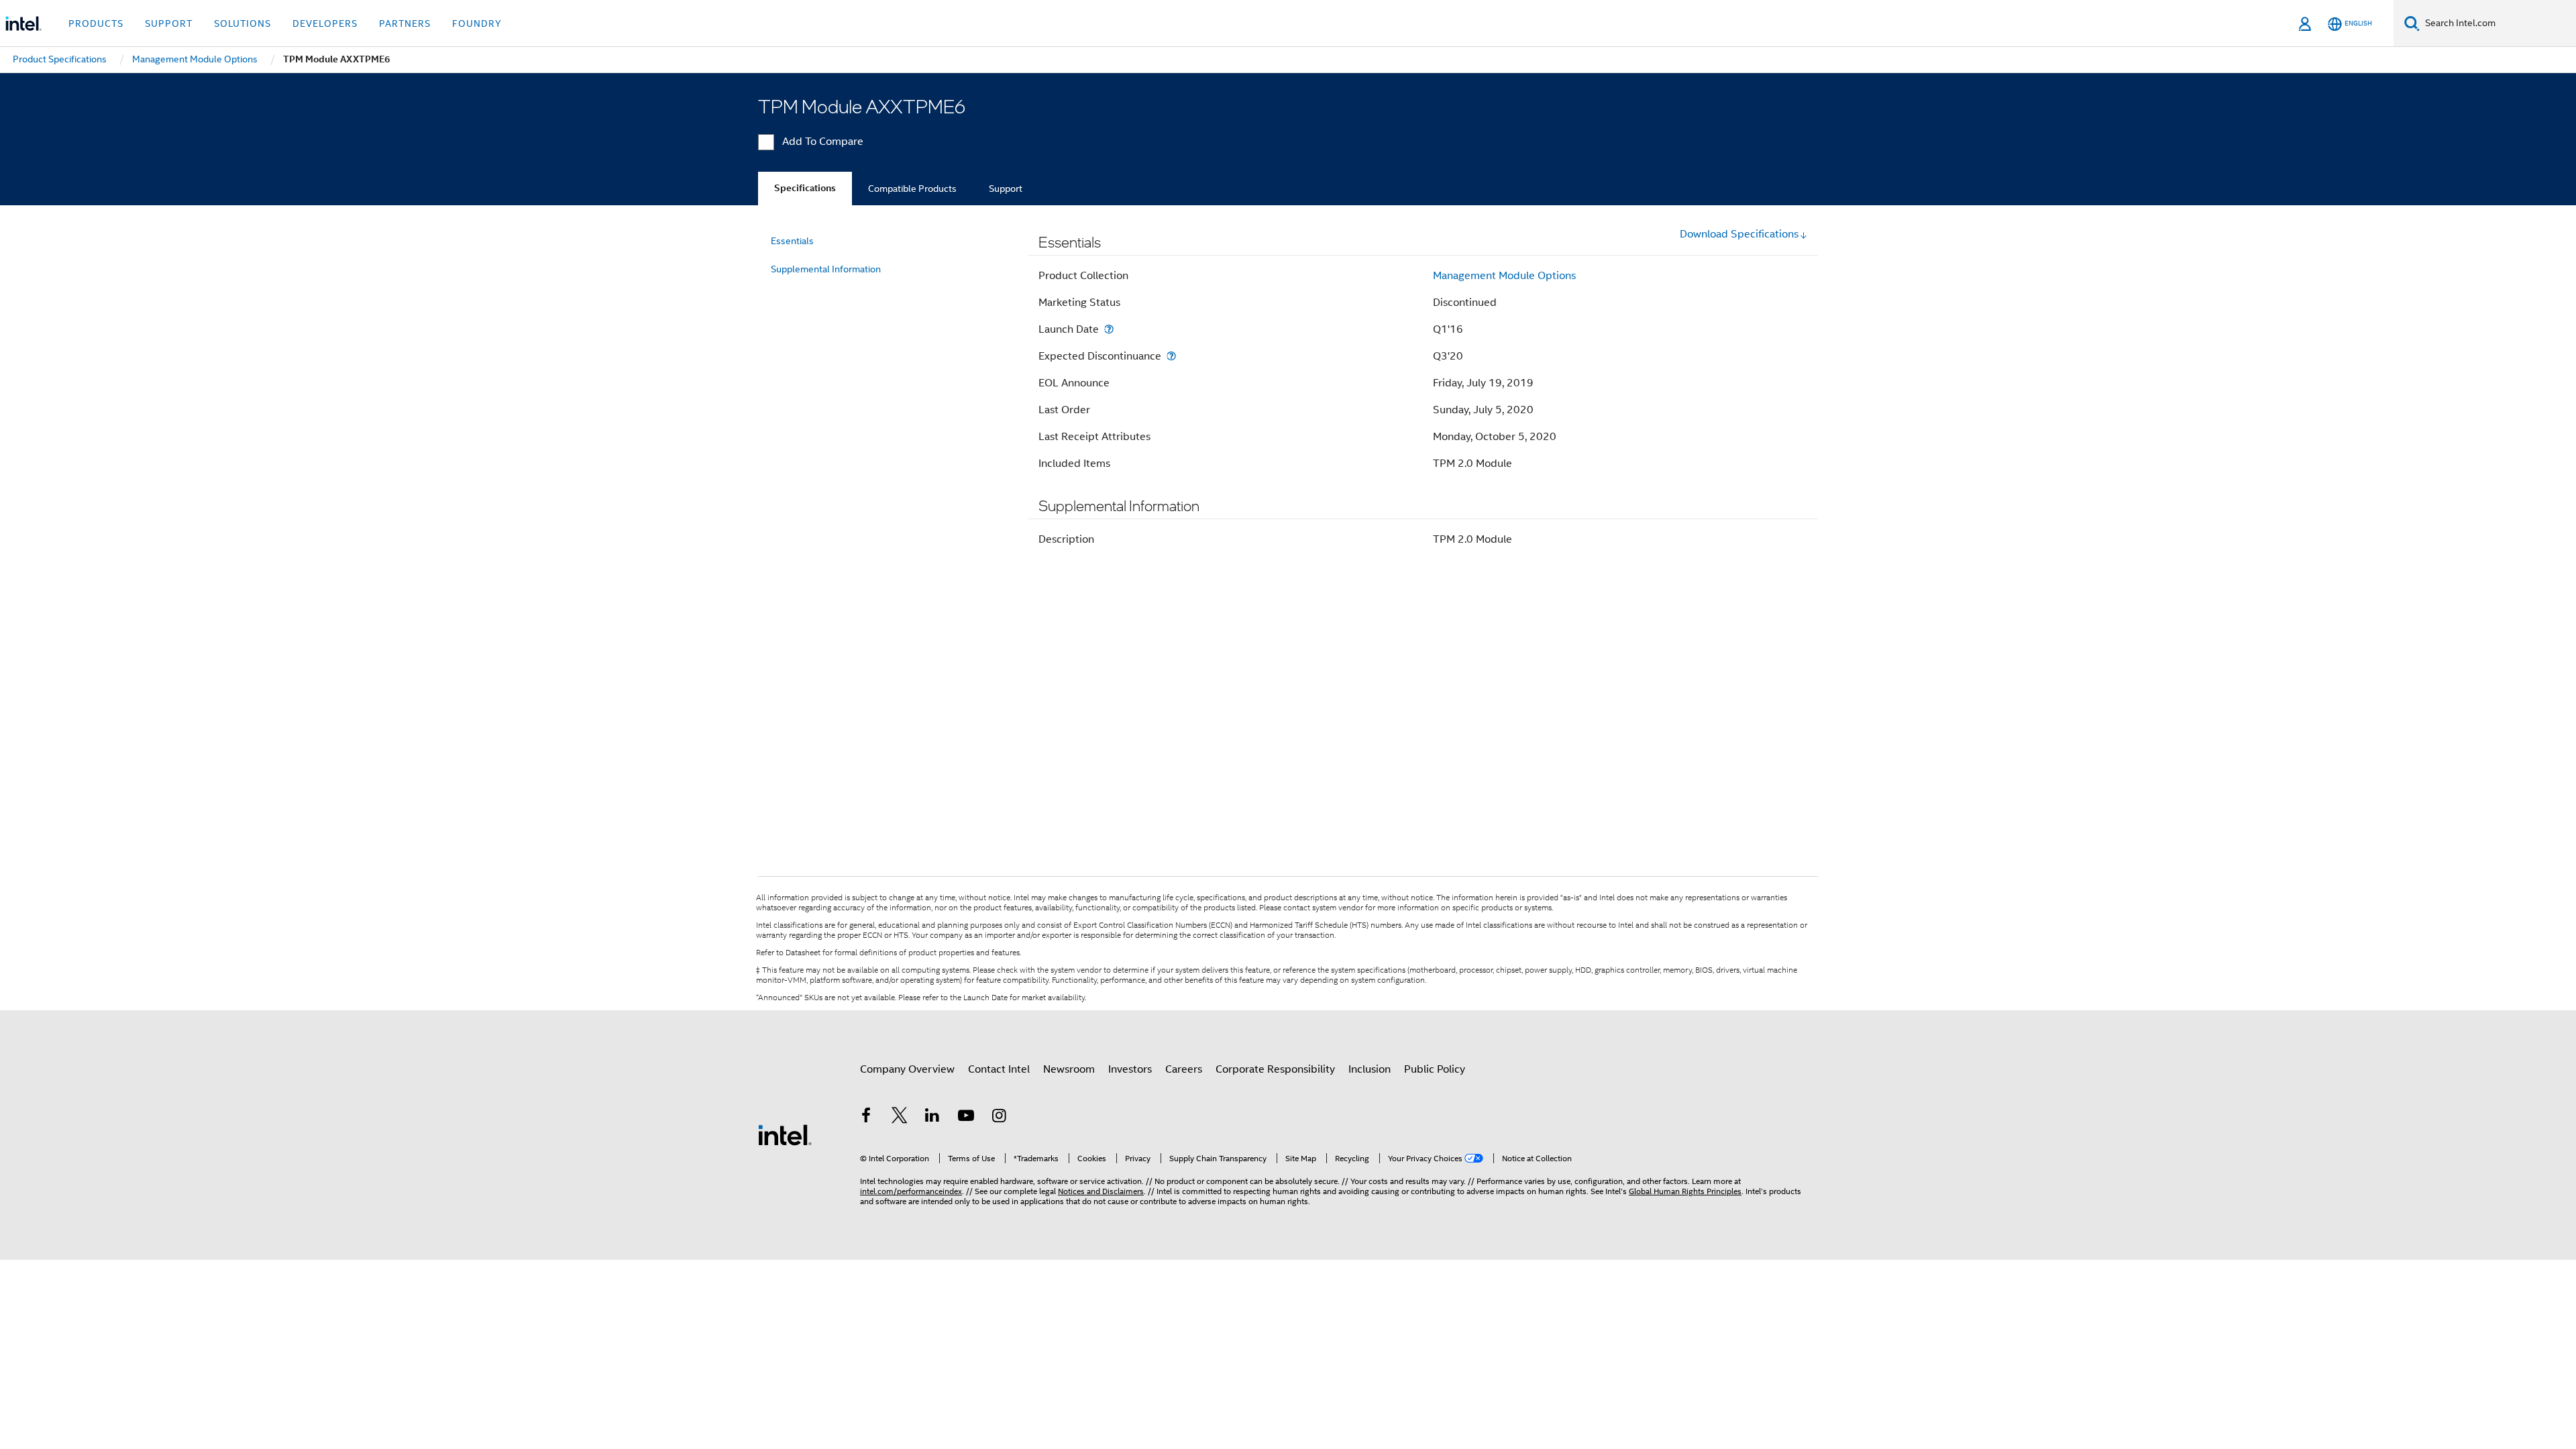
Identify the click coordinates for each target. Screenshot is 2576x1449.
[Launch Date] (1109, 329)
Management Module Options (1504, 276)
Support (1006, 189)
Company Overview (907, 1069)
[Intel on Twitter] (900, 1118)
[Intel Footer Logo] (785, 1134)
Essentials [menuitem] (792, 241)
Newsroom (1069, 1069)
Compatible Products (912, 189)
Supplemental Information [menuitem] (826, 269)
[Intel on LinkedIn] (932, 1118)
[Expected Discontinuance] (1171, 356)
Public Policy (1435, 1069)
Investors (1130, 1069)
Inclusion (1370, 1069)
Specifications (805, 188)
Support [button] (169, 23)
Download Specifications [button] (1739, 234)
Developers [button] (325, 23)
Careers (1184, 1069)
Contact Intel (999, 1069)
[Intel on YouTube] (966, 1118)
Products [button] (96, 23)
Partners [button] (405, 23)
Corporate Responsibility (1275, 1069)
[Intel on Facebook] (866, 1118)
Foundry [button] (477, 23)
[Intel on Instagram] (999, 1118)
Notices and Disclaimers (1101, 1191)
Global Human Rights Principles (1685, 1191)
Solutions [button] (243, 23)
